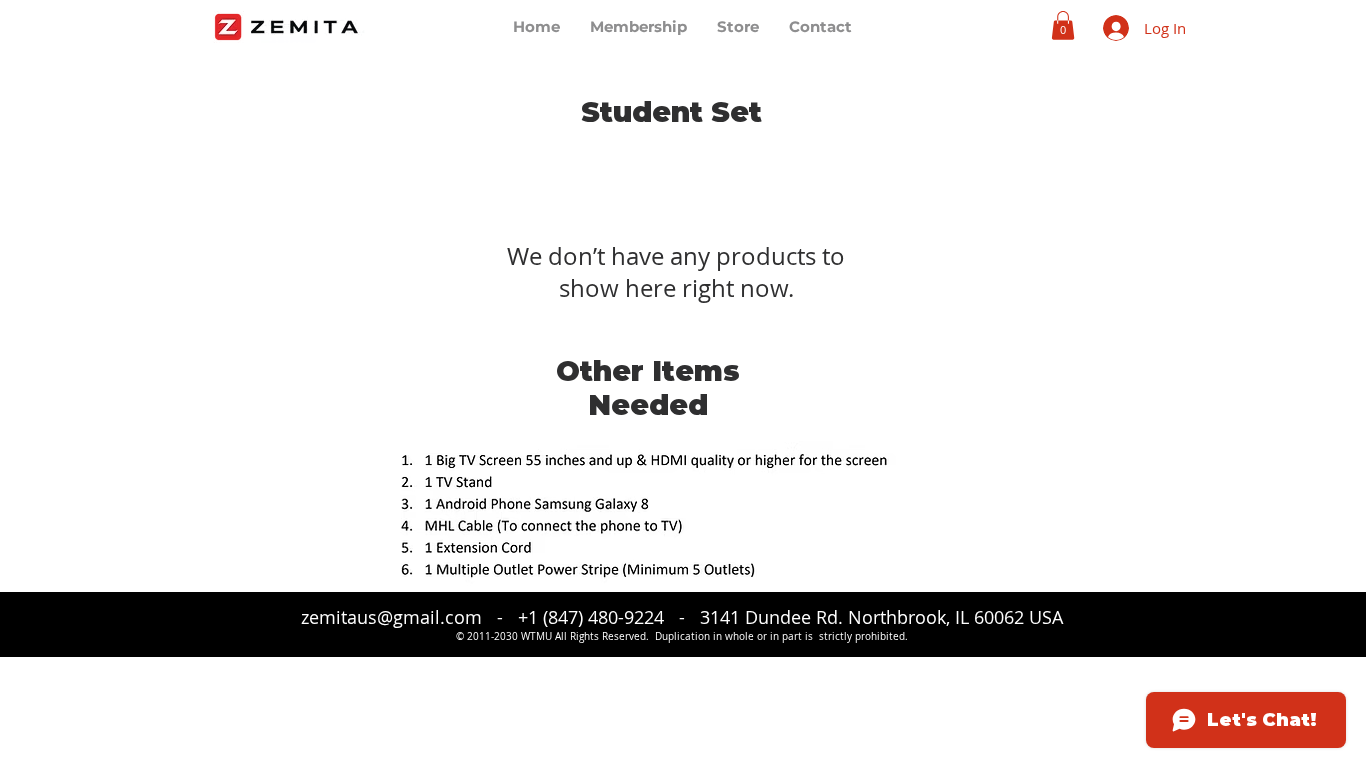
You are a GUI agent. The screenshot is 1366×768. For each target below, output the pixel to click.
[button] (1063, 25)
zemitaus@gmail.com (391, 617)
